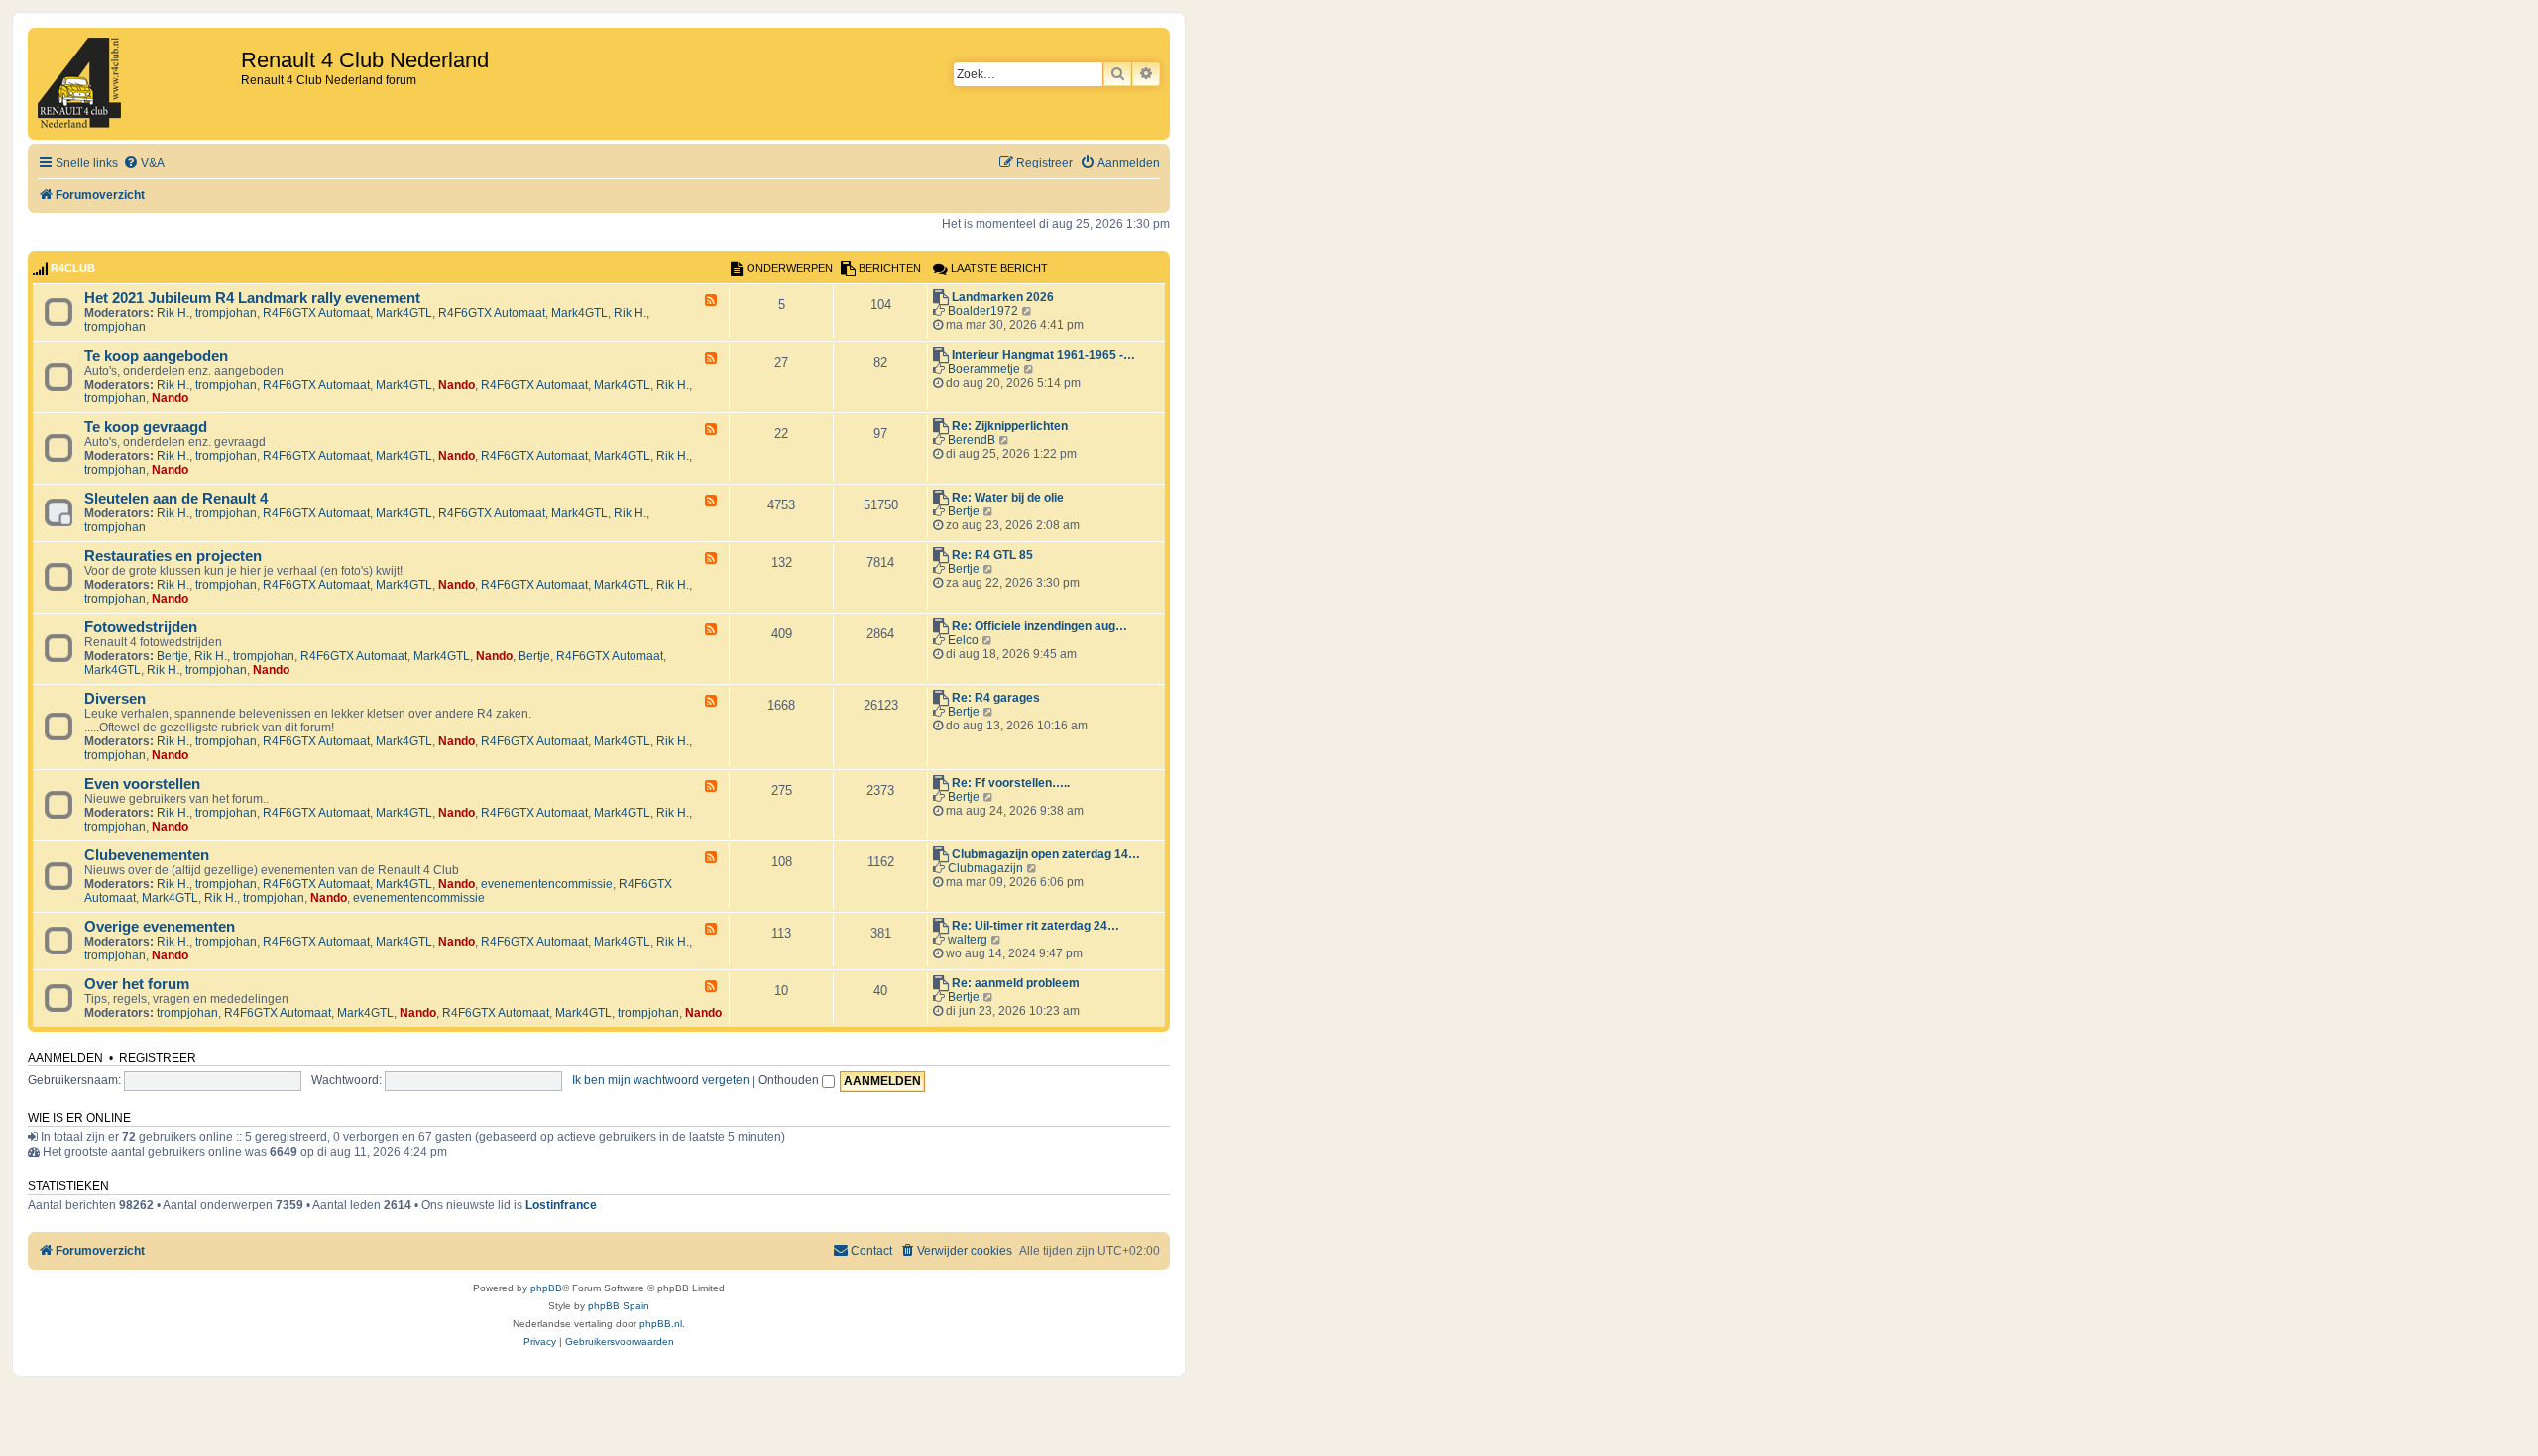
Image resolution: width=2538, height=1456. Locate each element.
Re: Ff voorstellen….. (1011, 783)
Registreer (158, 1058)
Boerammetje (984, 369)
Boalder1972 (983, 311)
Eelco (963, 640)
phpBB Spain (619, 1306)
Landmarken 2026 (1003, 297)
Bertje (964, 511)
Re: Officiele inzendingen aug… (1039, 626)
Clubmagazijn (985, 868)
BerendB (972, 440)
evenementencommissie (547, 884)
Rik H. (173, 313)
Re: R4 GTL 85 (992, 555)
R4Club (73, 268)
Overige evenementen (160, 927)
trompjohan (226, 313)
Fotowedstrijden (141, 627)
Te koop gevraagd (146, 427)
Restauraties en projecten (173, 556)
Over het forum (137, 984)
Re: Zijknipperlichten (1010, 426)
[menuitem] (144, 163)
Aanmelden (65, 1058)
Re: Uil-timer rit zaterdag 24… (1036, 926)
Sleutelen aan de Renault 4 (176, 499)
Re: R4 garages (996, 698)
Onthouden (790, 1080)
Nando (457, 385)
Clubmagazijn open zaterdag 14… (1046, 854)
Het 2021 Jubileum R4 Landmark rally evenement (252, 298)
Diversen (115, 699)
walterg (968, 940)
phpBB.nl (661, 1324)
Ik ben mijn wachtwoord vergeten (661, 1080)
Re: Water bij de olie (1008, 498)
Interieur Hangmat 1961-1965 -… (1043, 355)
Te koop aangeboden (156, 356)
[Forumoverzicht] (137, 84)
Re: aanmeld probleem (1016, 983)
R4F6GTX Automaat (316, 313)
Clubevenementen (147, 855)
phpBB (546, 1288)
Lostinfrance (561, 1205)
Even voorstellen (142, 784)
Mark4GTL (404, 313)
